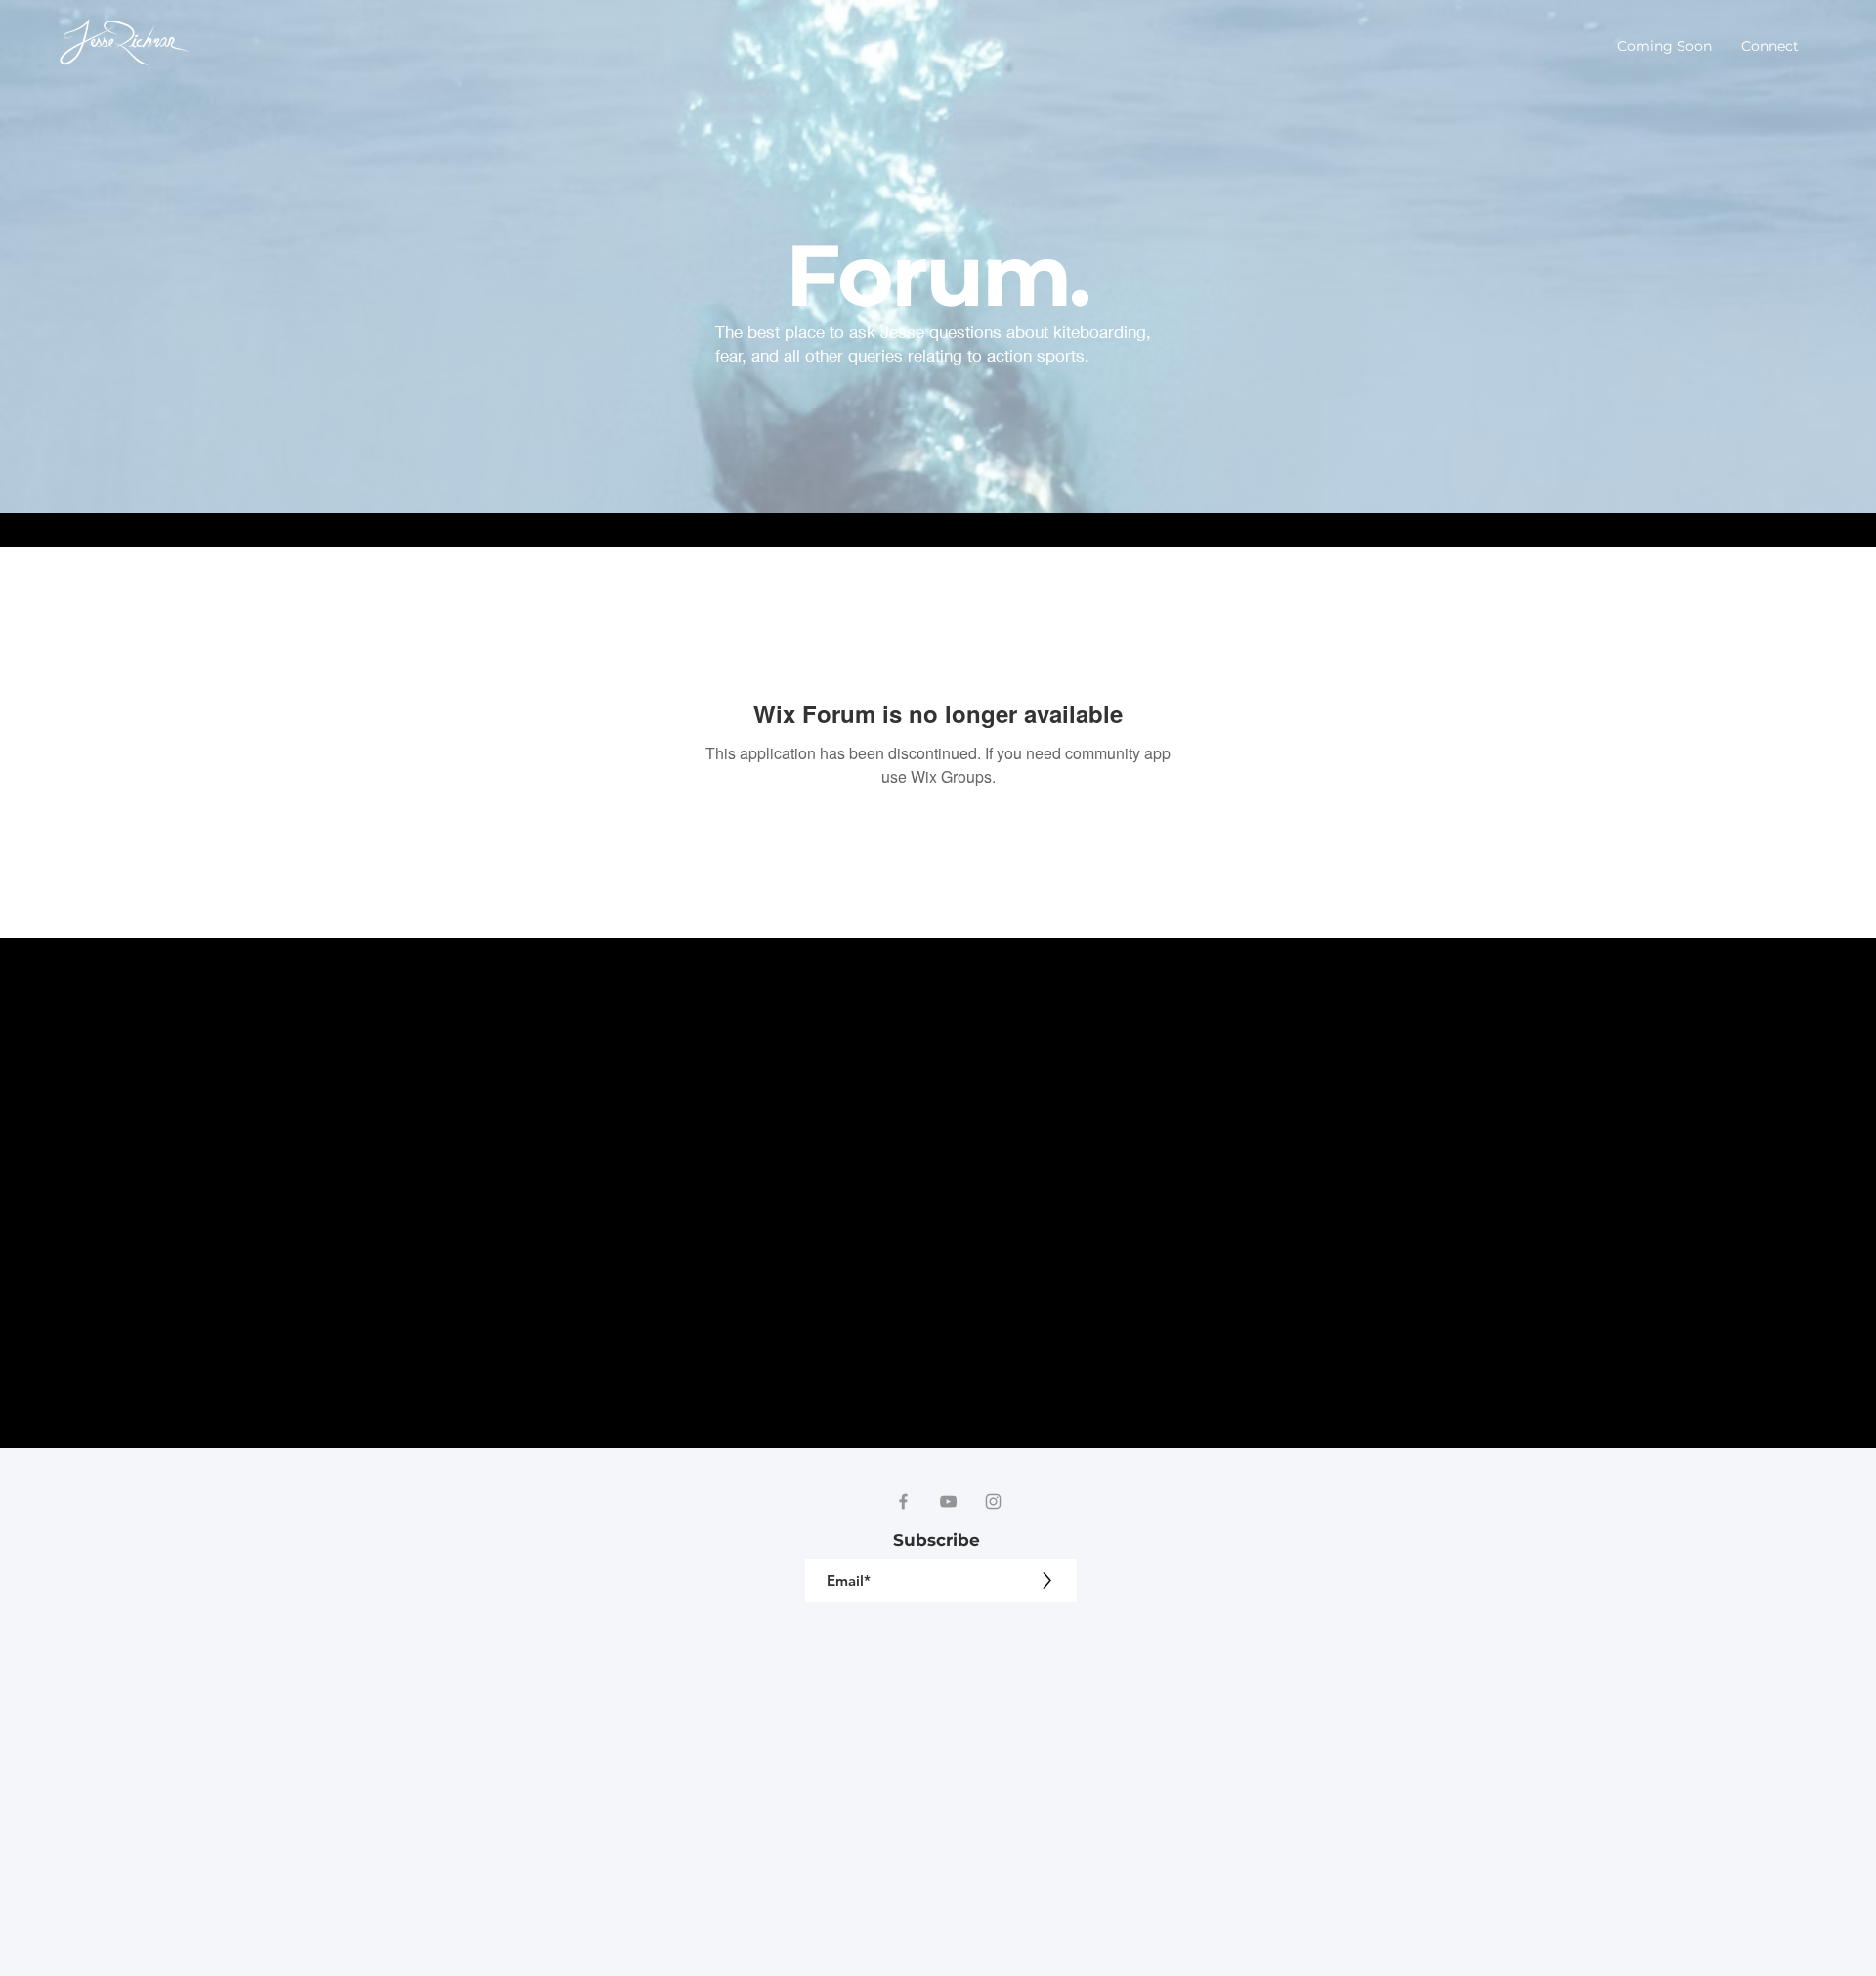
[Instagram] (993, 1502)
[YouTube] (948, 1502)
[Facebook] (903, 1502)
